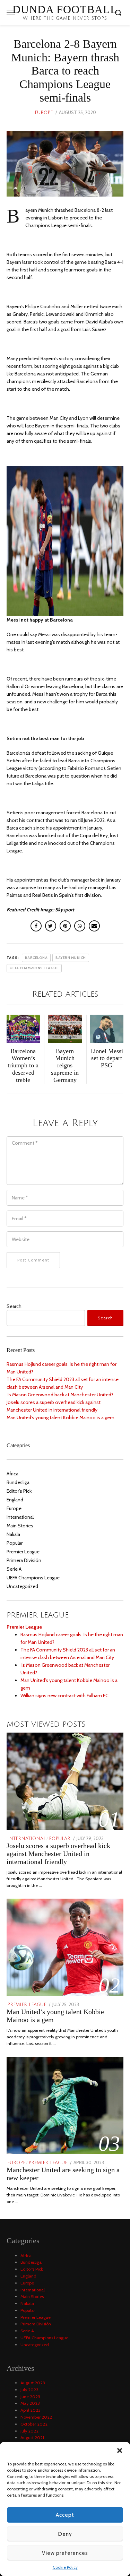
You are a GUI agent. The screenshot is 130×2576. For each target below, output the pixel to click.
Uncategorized (22, 1586)
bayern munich (71, 958)
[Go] (119, 12)
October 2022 (34, 2424)
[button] (120, 2451)
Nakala (13, 1534)
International (20, 1517)
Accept (65, 2515)
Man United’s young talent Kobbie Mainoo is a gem (60, 1417)
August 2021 (32, 2438)
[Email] (94, 926)
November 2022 (36, 2417)
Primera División (24, 1560)
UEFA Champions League (33, 1578)
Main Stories (20, 1526)
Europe (44, 113)
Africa (12, 1474)
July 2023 (29, 2390)
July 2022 (29, 2431)
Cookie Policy (65, 2567)
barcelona (36, 958)
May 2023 (30, 2403)
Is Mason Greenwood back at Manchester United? (60, 1395)
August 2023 (33, 2383)
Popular (15, 1543)
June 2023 (30, 2397)
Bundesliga (18, 1482)
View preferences (65, 2553)
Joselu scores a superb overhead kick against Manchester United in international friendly (58, 1854)
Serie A (14, 1569)
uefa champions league (34, 968)
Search (14, 1306)
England (15, 1500)
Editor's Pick (19, 1491)
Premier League (23, 1552)
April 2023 (31, 2410)
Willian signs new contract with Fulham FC (64, 1695)
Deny (65, 2534)
